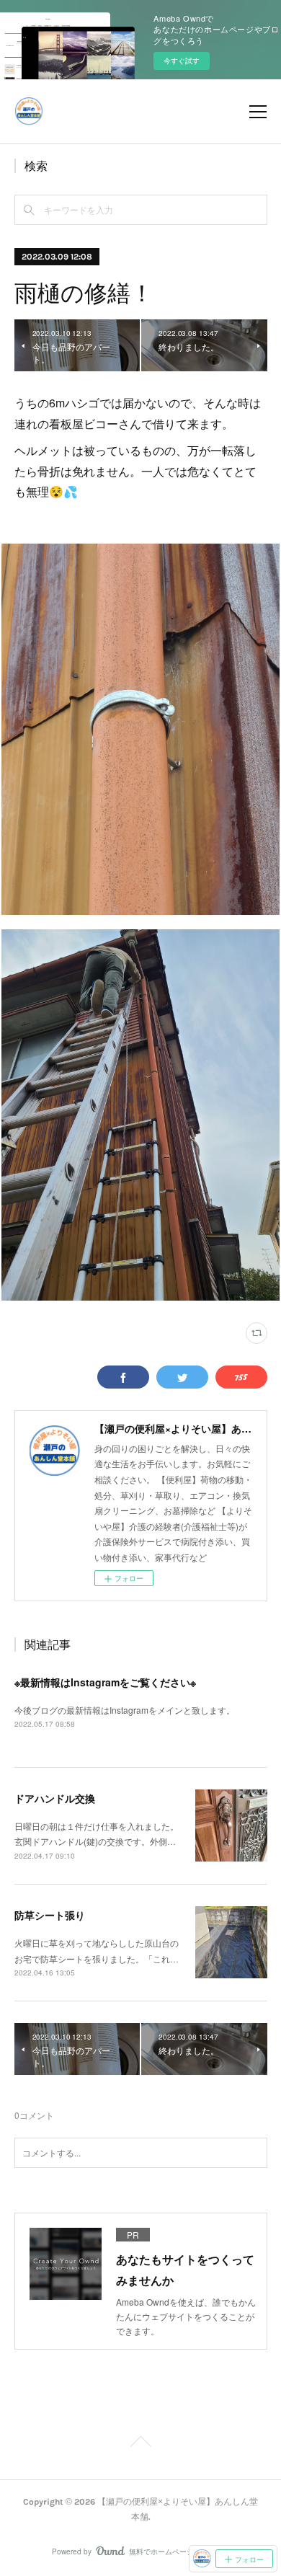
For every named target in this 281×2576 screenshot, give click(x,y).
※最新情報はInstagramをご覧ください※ (105, 1682)
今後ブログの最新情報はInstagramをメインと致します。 (125, 1710)
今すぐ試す (182, 61)
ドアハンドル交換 (55, 1798)
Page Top (140, 2444)
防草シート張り (50, 1915)
